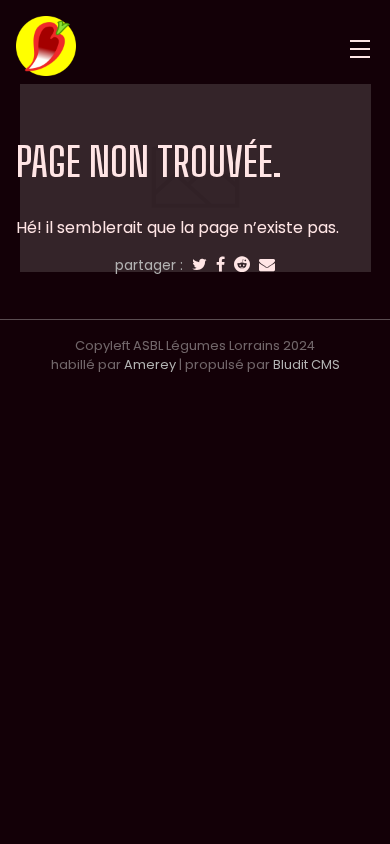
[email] (267, 265)
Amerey (150, 364)
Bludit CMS (306, 364)
